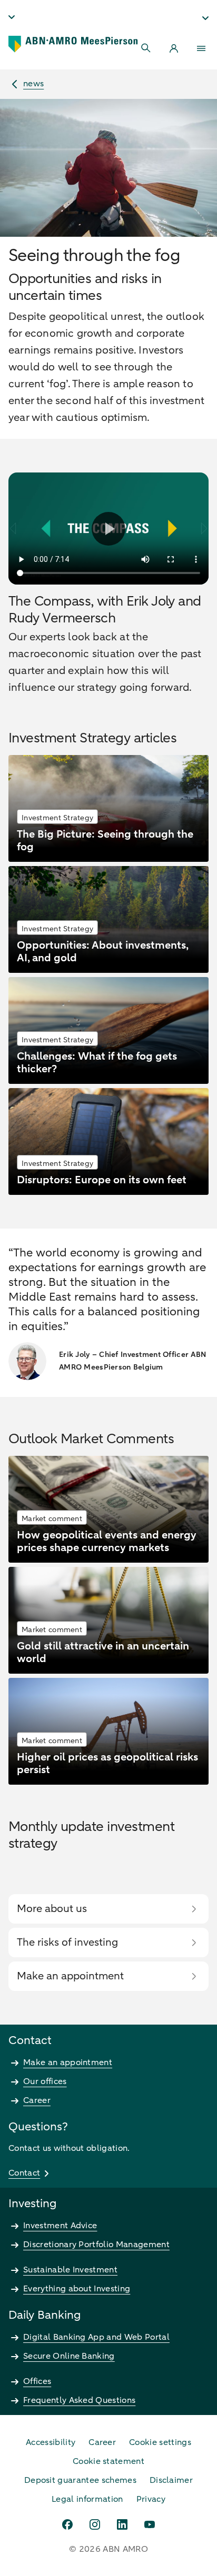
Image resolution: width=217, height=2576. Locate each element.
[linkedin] (122, 2524)
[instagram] (95, 2524)
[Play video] (108, 529)
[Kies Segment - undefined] (205, 18)
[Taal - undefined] (12, 17)
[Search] (146, 48)
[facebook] (67, 2524)
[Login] (174, 48)
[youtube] (150, 2524)
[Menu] (201, 48)
